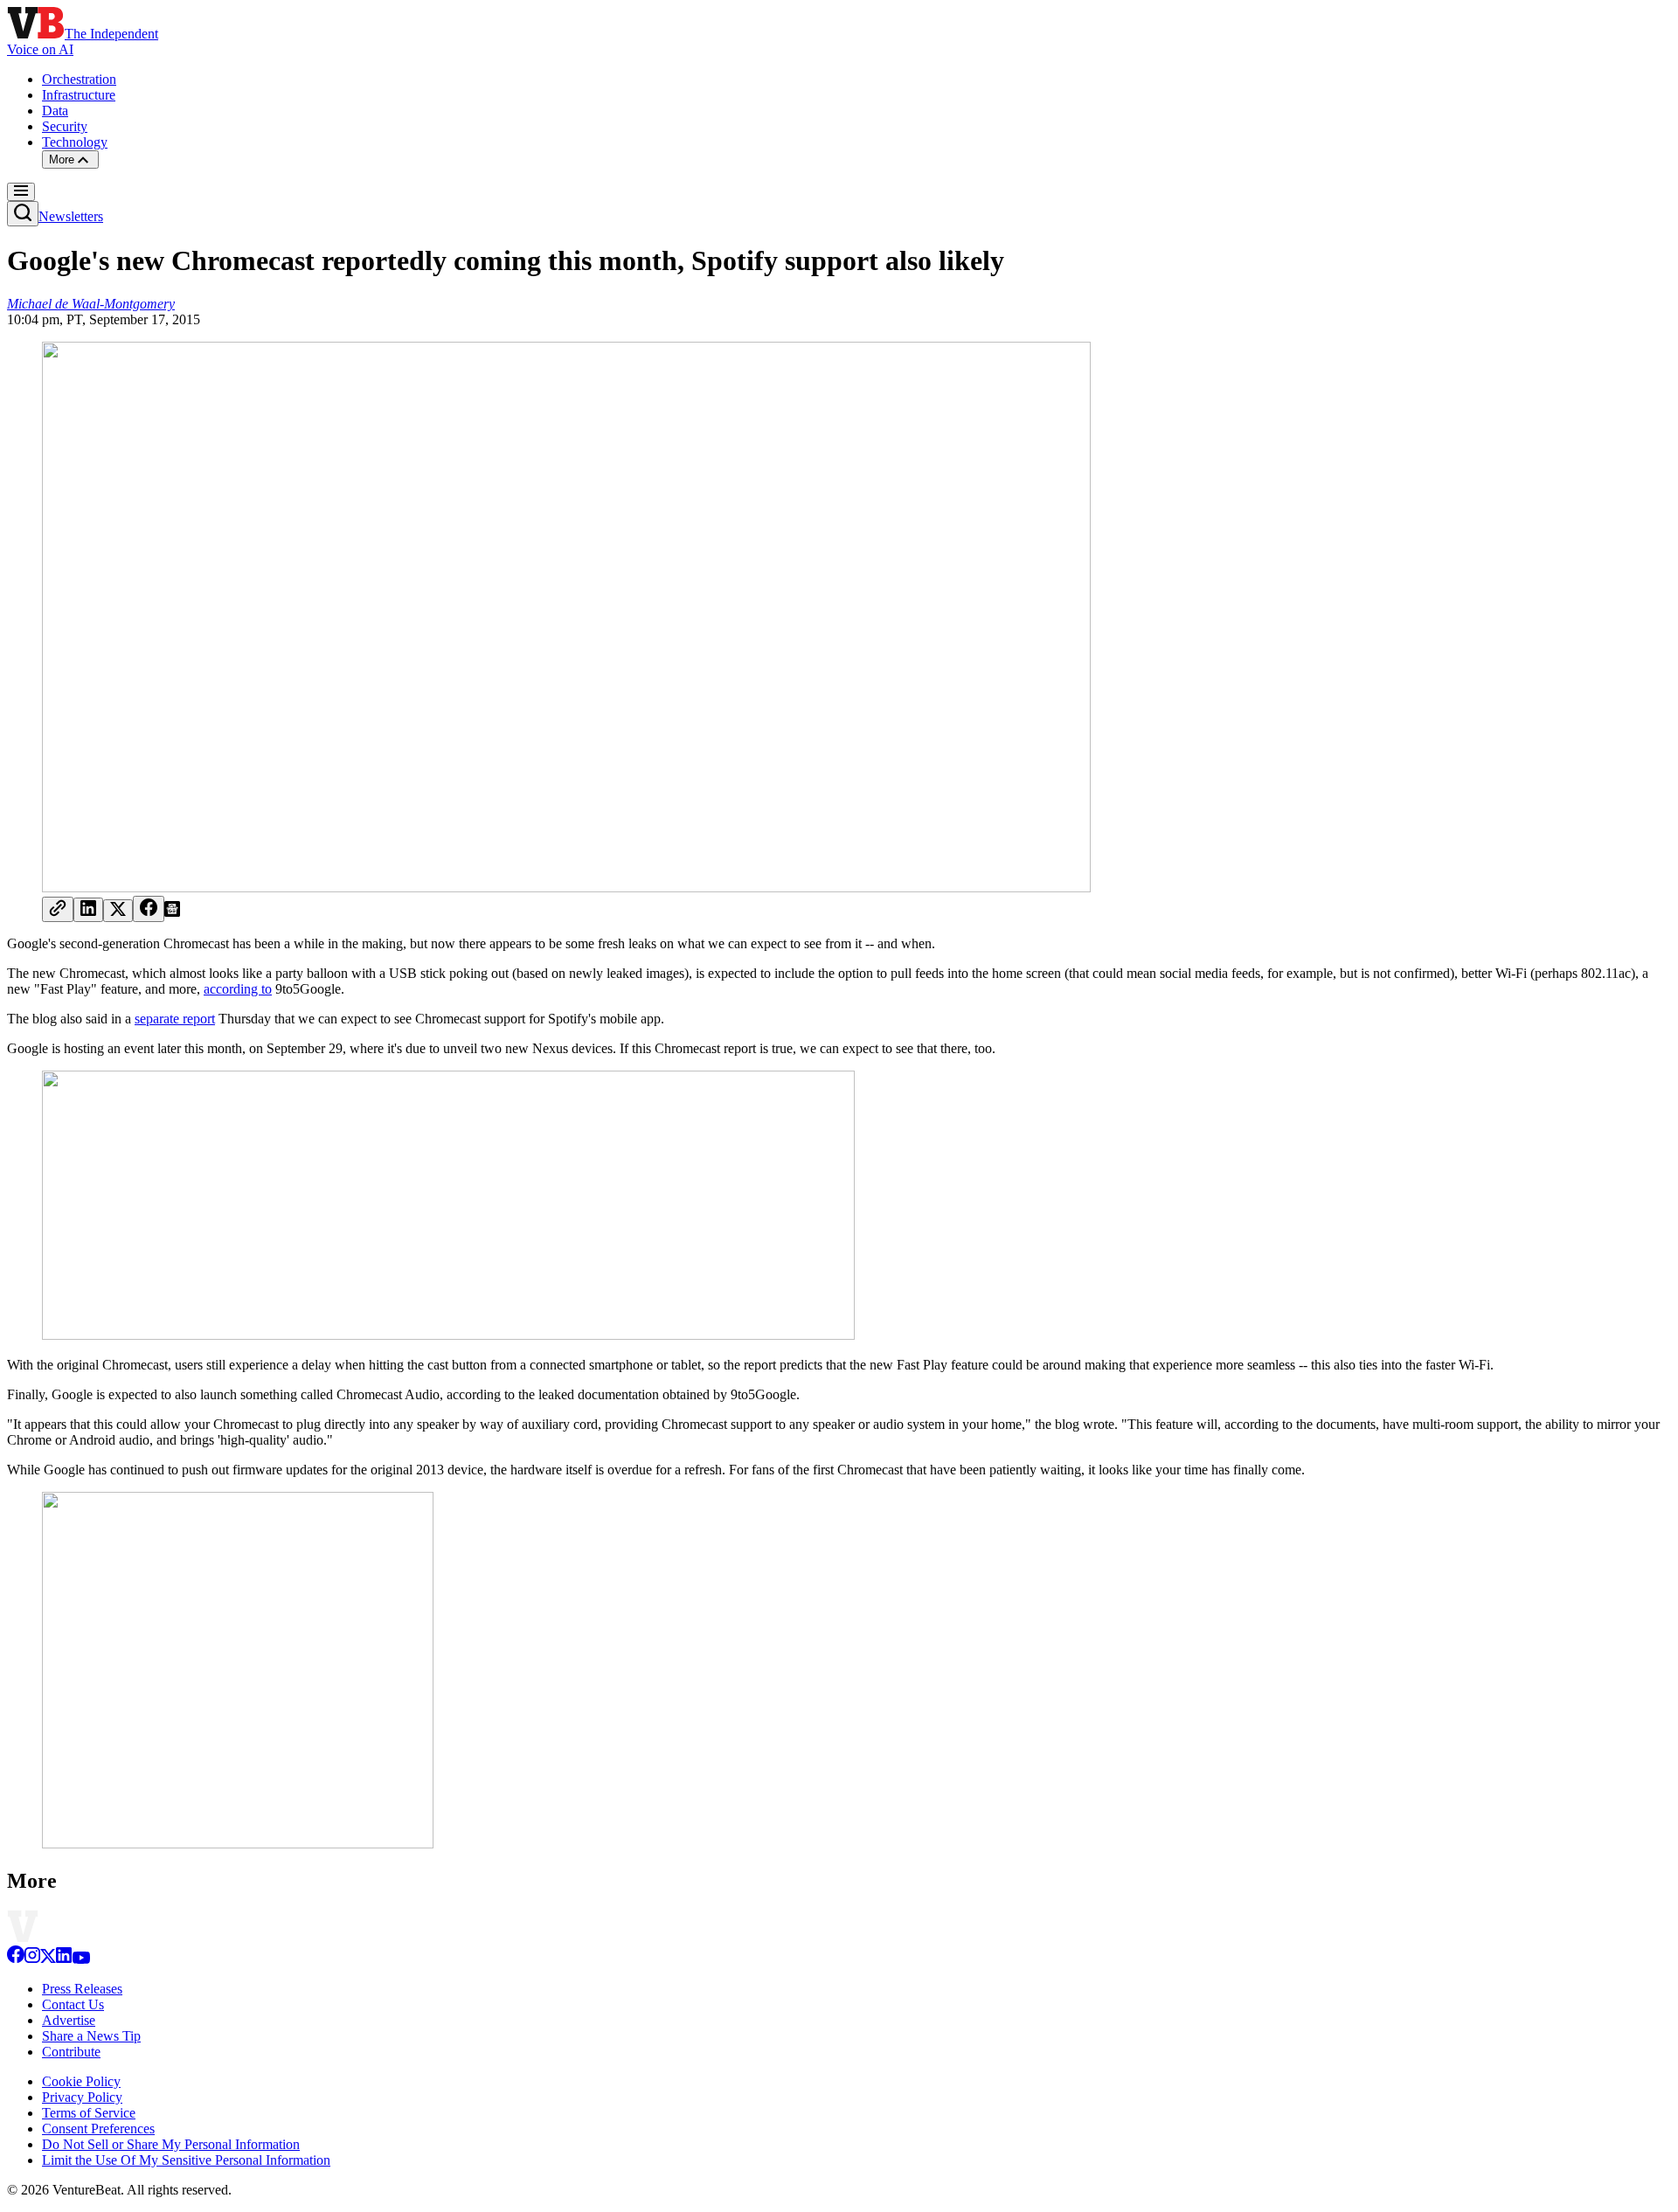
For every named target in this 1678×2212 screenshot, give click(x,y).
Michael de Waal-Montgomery (91, 304)
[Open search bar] (23, 214)
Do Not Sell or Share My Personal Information (171, 2144)
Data (55, 111)
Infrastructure (79, 95)
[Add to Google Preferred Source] (172, 912)
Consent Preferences (98, 2129)
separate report (175, 1019)
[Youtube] (81, 1959)
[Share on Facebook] (149, 909)
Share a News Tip (91, 2036)
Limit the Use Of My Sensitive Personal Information (186, 2160)
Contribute (71, 2052)
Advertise (69, 2020)
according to (238, 989)
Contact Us (73, 2004)
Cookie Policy (81, 2081)
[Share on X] (118, 911)
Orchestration (79, 79)
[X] (48, 1959)
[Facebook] (16, 1959)
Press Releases (82, 1989)
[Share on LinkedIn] (88, 910)
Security (65, 126)
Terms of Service (89, 2113)
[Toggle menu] (21, 192)
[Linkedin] (64, 1959)
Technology (75, 142)
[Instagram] (32, 1959)
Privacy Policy (82, 2097)
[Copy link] (58, 909)
